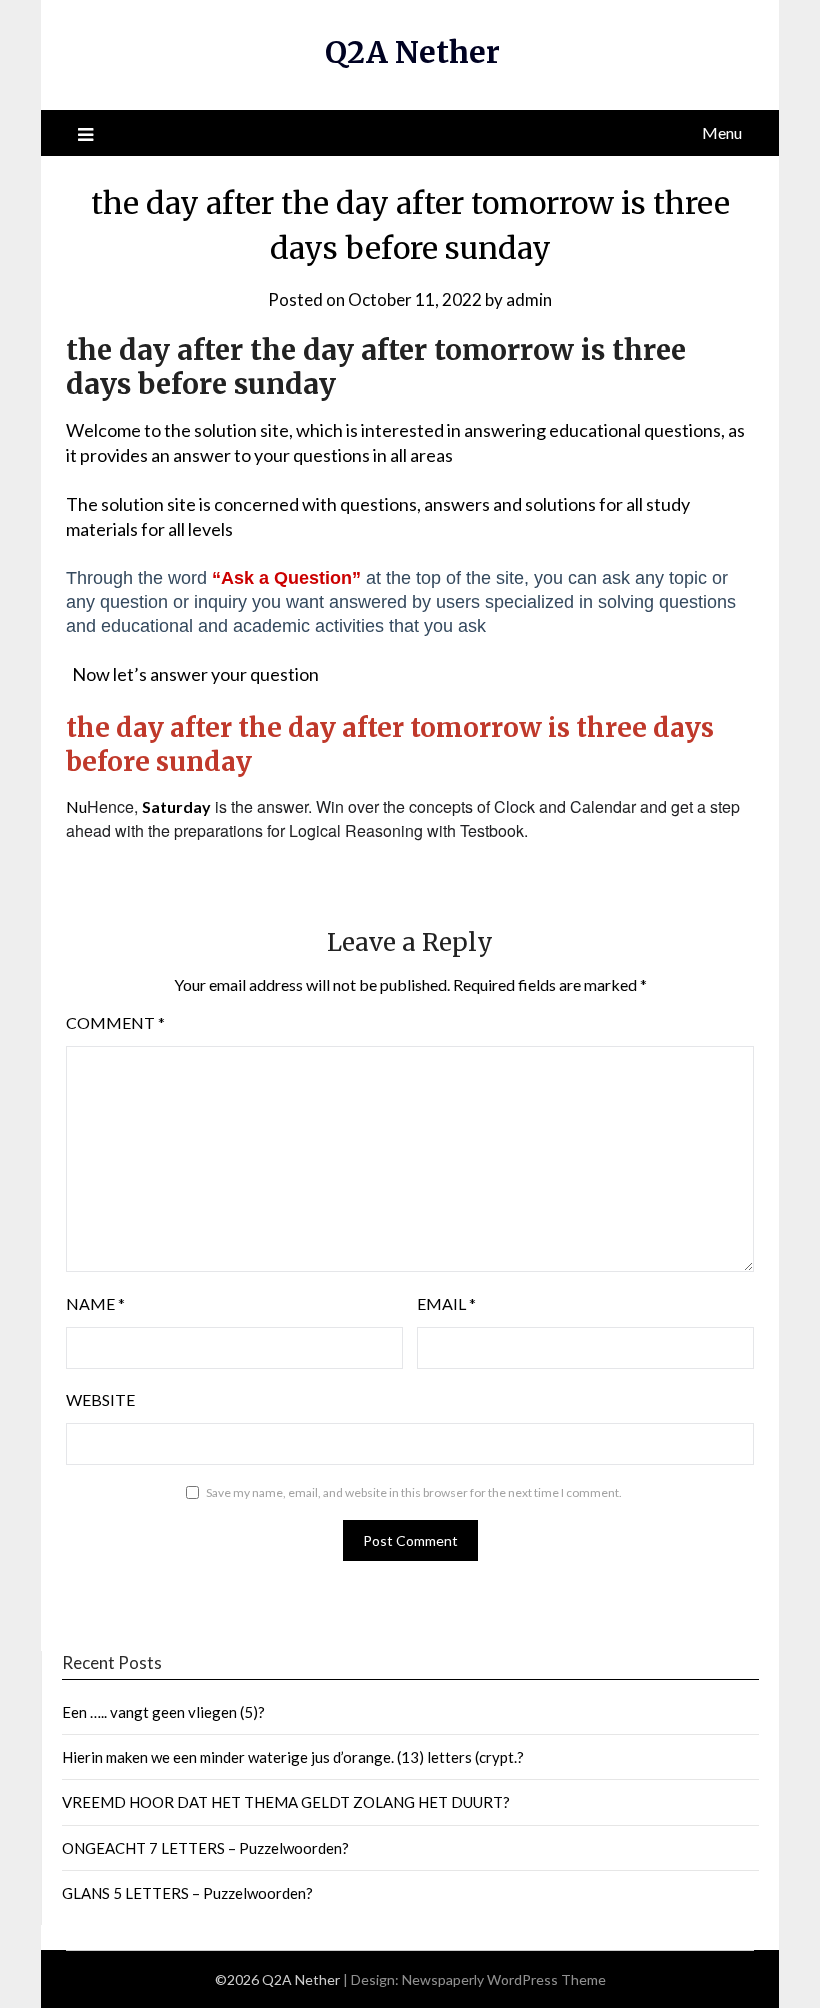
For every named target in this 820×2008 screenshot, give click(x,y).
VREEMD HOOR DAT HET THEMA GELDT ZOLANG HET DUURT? (286, 1802)
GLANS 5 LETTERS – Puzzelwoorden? (187, 1893)
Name (95, 1303)
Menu (722, 132)
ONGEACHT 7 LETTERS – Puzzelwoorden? (205, 1848)
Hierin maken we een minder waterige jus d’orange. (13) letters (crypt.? (293, 1757)
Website (100, 1399)
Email (446, 1303)
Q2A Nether (412, 52)
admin (529, 299)
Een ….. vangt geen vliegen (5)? (163, 1712)
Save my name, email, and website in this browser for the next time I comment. (414, 1492)
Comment (115, 1022)
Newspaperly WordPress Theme (504, 1979)
